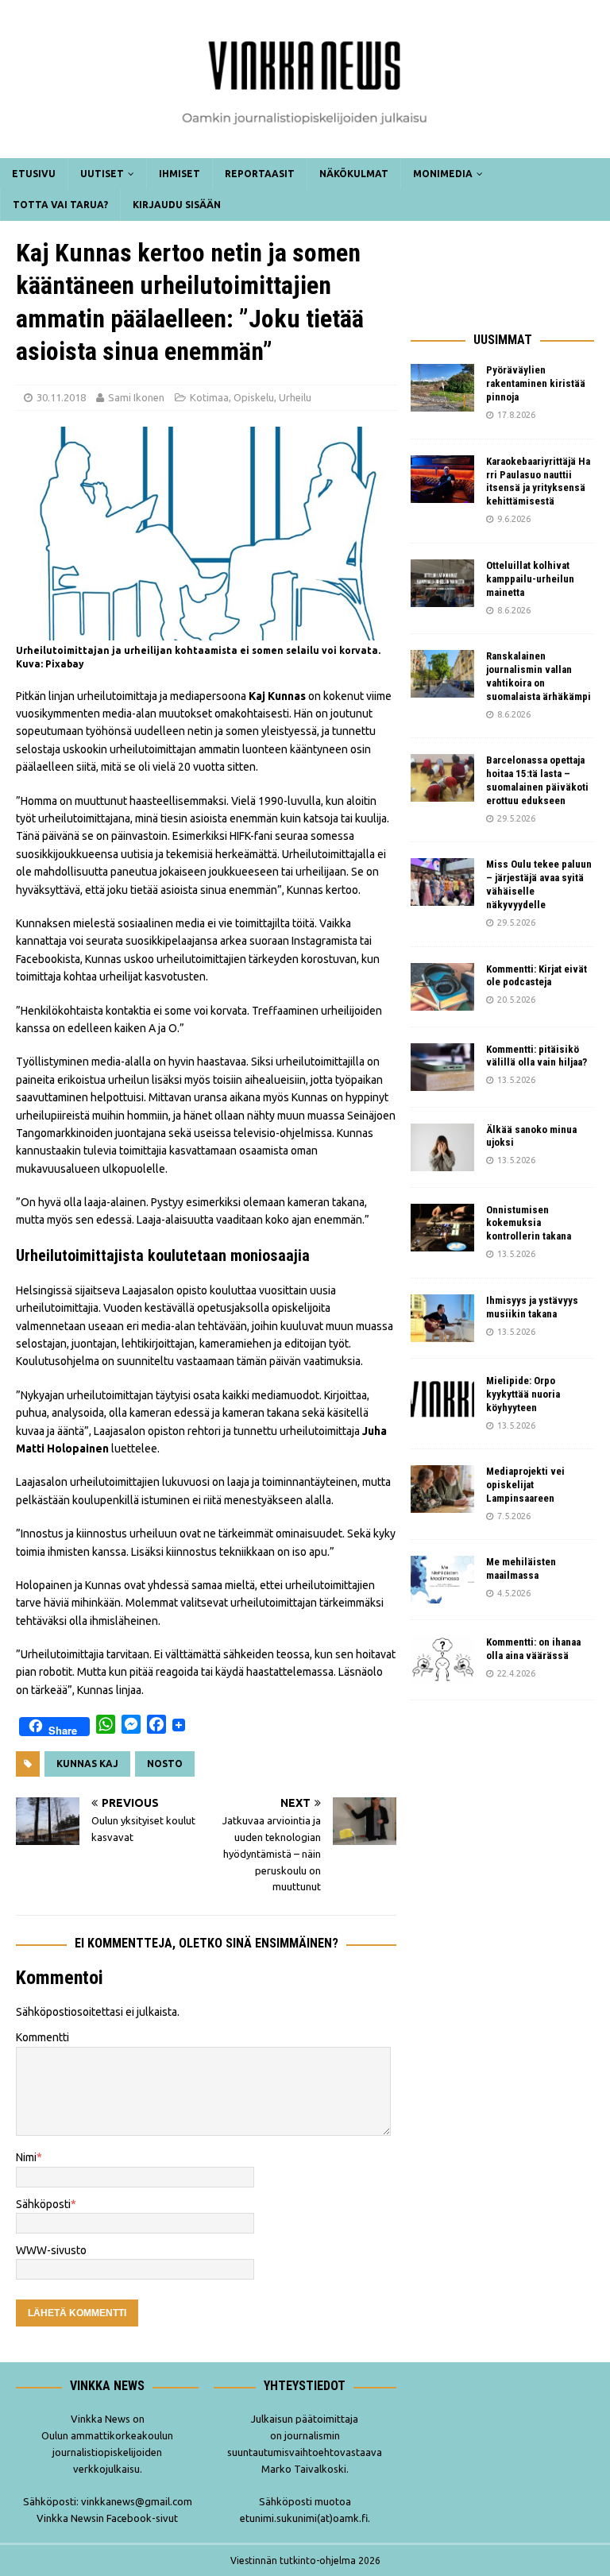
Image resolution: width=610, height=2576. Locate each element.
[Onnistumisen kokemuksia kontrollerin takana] (442, 1228)
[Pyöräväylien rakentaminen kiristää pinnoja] (442, 388)
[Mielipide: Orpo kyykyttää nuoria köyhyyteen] (442, 1398)
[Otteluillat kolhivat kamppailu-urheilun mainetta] (442, 583)
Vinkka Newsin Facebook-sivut (107, 2518)
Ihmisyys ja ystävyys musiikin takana (532, 1307)
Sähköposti (43, 2204)
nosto (165, 1764)
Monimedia (443, 174)
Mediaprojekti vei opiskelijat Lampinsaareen (525, 1485)
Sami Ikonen (136, 397)
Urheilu (295, 397)
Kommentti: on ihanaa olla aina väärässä (533, 1649)
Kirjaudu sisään (177, 205)
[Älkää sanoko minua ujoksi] (442, 1147)
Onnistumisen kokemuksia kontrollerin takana (529, 1223)
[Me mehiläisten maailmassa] (442, 1580)
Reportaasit (260, 174)
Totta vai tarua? (60, 205)
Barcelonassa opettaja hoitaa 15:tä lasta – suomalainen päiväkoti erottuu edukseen (537, 780)
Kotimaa (209, 397)
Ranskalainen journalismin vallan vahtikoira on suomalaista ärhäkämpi (539, 676)
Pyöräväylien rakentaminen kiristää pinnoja (536, 383)
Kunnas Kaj (87, 1764)
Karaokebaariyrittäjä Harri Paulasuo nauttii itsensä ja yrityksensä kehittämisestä (538, 482)
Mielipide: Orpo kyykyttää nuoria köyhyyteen (523, 1394)
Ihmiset (180, 174)
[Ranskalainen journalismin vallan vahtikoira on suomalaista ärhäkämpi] (442, 674)
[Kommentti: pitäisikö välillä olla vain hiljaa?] (442, 1067)
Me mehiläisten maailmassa (521, 1568)
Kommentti (42, 2037)
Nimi (26, 2157)
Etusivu (34, 174)
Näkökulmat (354, 174)
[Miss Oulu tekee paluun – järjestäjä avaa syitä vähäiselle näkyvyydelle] (442, 882)
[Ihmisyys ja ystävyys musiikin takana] (442, 1318)
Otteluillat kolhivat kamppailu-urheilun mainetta (530, 579)
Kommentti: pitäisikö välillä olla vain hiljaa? (537, 1056)
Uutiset (102, 174)
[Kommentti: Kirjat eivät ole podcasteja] (442, 987)
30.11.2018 (61, 397)
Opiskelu (254, 397)
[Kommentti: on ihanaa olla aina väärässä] (442, 1660)
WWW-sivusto (51, 2250)
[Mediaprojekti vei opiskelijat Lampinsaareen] (442, 1489)
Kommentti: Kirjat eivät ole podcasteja (537, 976)
